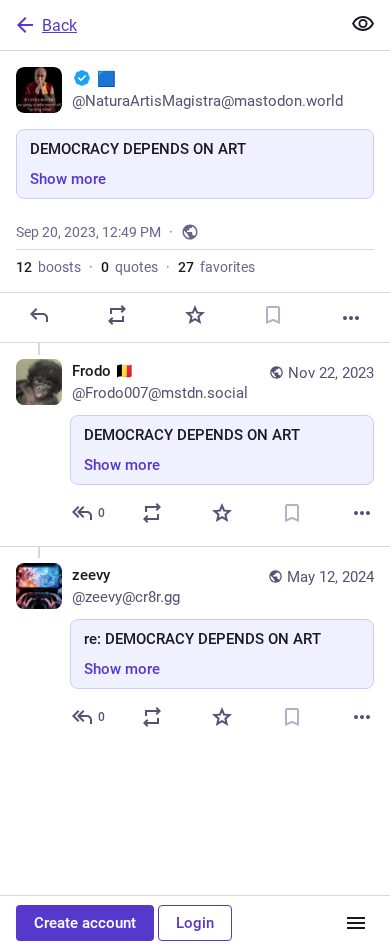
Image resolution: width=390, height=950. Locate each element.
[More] (351, 318)
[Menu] (356, 923)
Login (195, 923)
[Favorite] (195, 315)
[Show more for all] (363, 24)
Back (59, 25)
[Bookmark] (273, 315)
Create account (85, 923)
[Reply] (39, 315)
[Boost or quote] (117, 315)
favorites (216, 267)
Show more (68, 179)
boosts (48, 267)
